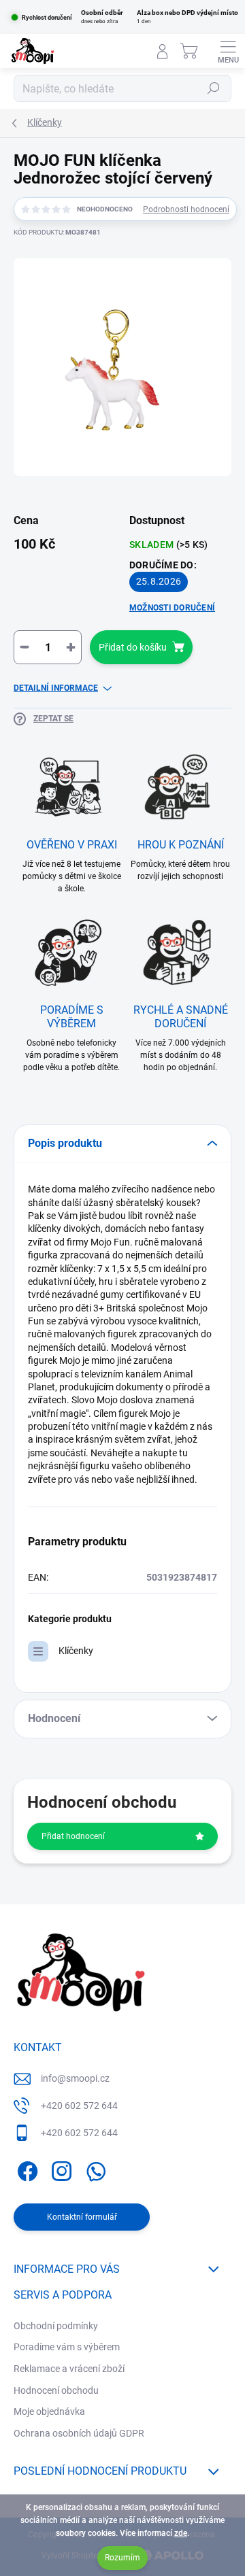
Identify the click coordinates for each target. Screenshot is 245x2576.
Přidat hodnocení (73, 1836)
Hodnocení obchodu (56, 2390)
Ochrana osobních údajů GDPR (79, 2433)
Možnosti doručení (172, 608)
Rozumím (122, 2558)
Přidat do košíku (133, 647)
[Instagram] (60, 2168)
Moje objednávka (49, 2411)
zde (181, 2533)
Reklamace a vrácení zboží (69, 2369)
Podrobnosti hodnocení (186, 209)
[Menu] (228, 51)
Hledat (214, 88)
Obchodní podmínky (56, 2326)
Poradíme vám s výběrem (67, 2347)
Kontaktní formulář (82, 2217)
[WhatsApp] (94, 2168)
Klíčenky (76, 1651)
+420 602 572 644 (79, 2106)
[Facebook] (26, 2168)
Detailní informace (56, 688)
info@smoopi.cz (75, 2078)
